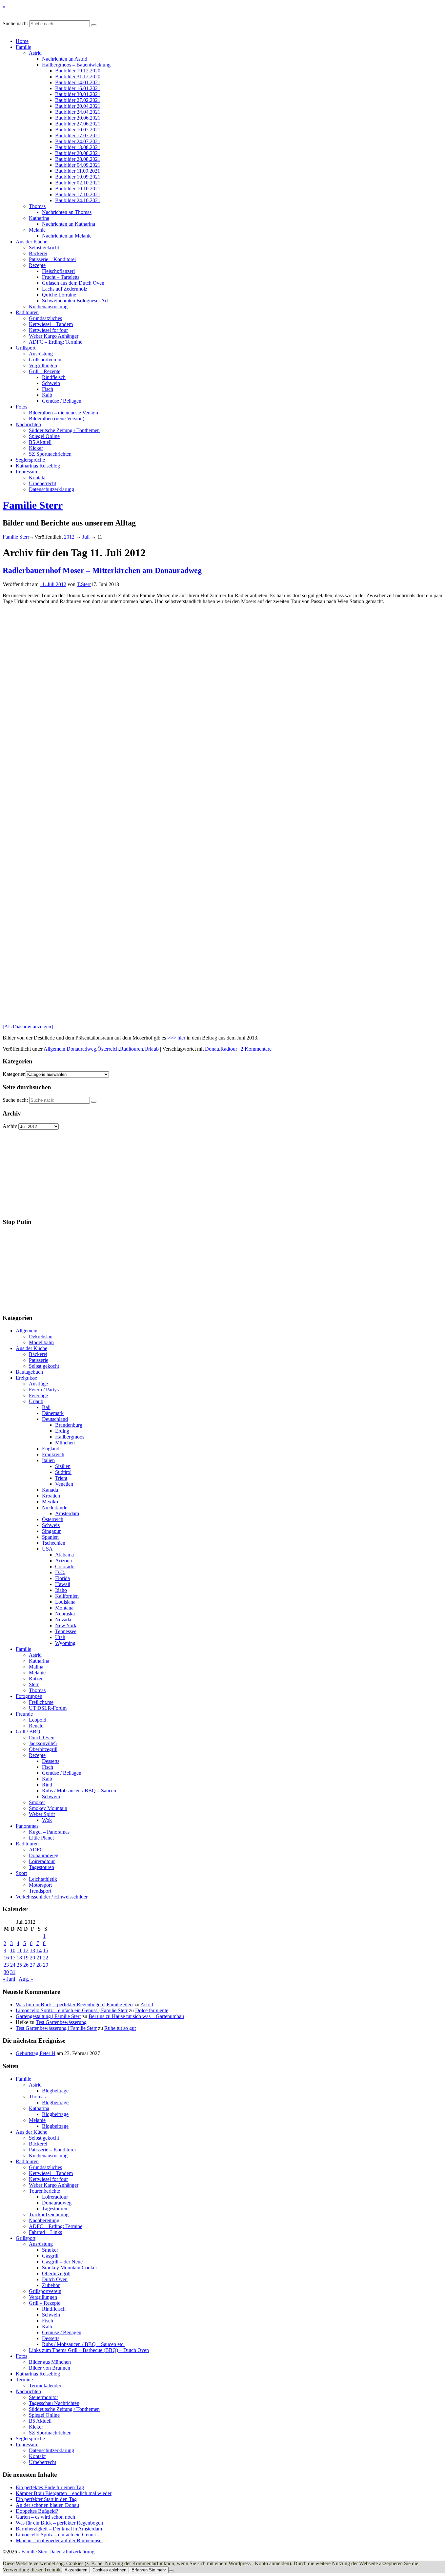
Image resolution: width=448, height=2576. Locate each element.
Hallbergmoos (70, 1437)
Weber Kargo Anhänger (54, 336)
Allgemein (54, 1049)
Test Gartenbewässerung (61, 2022)
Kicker (36, 448)
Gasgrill (50, 2256)
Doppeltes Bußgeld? (37, 2511)
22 (46, 1958)
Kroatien (51, 1496)
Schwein (51, 383)
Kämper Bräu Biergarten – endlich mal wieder (64, 2493)
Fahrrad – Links (45, 2232)
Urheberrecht (42, 483)
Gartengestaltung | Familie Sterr (48, 2016)
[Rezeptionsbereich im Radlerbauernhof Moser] (19, 684)
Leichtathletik (43, 1879)
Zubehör (51, 2285)
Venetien (64, 1484)
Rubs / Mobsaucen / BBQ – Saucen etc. (83, 2344)
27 (32, 1965)
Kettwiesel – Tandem (51, 324)
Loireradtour (42, 1861)
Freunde (24, 1714)
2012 (69, 537)
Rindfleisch (54, 377)
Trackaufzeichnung (49, 2214)
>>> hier (176, 1038)
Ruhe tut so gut (120, 2028)
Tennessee (66, 1631)
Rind (47, 1785)
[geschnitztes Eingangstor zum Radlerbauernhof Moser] (12, 917)
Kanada (50, 1490)
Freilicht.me (41, 1702)
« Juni (9, 1979)
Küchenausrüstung (48, 306)
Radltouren (27, 312)
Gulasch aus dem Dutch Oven (73, 283)
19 (26, 1958)
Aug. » (26, 1979)
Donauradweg (81, 1049)
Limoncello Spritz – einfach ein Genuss (57, 2535)
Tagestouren (41, 1867)
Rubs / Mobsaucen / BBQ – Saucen (79, 1791)
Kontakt (37, 477)
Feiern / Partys (44, 1390)
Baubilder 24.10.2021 (78, 200)
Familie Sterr (33, 505)
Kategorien (14, 1074)
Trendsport (40, 1891)
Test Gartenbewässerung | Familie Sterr (56, 2028)
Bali (46, 1407)
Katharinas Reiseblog (38, 466)
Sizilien (63, 1466)
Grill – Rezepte (45, 371)
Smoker (37, 1802)
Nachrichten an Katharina (69, 224)
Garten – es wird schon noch (45, 2517)
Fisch (48, 389)
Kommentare (256, 1049)
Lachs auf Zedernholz (65, 289)
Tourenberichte (44, 2191)
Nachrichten (28, 424)
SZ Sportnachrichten (50, 454)
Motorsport (40, 1885)
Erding (62, 1431)
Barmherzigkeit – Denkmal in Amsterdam (59, 2529)
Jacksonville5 (43, 1743)
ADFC (36, 1850)
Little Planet (41, 1838)
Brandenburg (69, 1425)
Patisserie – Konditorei (52, 259)
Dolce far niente (152, 2010)
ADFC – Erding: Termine (56, 342)
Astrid (35, 53)
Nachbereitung (44, 2220)
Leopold (38, 1720)
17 (13, 1958)
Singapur (51, 1531)
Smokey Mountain (48, 1808)
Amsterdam (67, 1513)
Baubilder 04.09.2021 (78, 165)
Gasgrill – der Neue (62, 2262)
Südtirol (63, 1472)
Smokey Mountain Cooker (70, 2268)
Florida (62, 1578)
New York (66, 1625)
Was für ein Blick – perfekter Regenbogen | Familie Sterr (74, 2004)
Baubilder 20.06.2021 (78, 118)
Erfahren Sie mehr (149, 2570)
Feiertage (38, 1395)
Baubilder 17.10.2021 (78, 194)
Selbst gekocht (44, 248)
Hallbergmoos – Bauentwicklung (76, 65)
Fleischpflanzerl (58, 271)
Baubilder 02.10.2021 (78, 183)
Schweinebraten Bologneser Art (75, 301)
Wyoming (65, 1643)
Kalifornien (67, 1596)
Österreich (108, 1049)
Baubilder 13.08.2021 (78, 147)
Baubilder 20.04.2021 (78, 106)
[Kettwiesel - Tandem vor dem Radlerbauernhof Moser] (19, 788)
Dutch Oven (42, 1737)
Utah (60, 1637)
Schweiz (51, 1525)
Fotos (21, 407)
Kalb (47, 395)
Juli (86, 537)
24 (13, 1965)
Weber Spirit (42, 1814)
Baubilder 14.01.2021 (78, 82)
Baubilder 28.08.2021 (78, 159)
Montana (64, 1608)
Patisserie (39, 1360)
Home (22, 41)
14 (39, 1950)
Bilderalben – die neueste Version (63, 413)
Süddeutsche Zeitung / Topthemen (64, 430)
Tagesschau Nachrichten (54, 2403)
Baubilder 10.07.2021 (78, 130)
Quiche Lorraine (59, 295)
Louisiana (65, 1602)
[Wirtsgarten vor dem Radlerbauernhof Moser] (19, 658)
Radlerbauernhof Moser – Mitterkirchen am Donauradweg (102, 570)
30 (6, 1972)
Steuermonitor (43, 2397)
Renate (36, 1726)
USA (47, 1549)
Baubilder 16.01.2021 (78, 88)
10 (13, 1950)
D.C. (60, 1572)
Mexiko (50, 1502)
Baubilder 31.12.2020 (78, 76)
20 (32, 1958)
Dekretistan (41, 1336)
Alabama (64, 1555)
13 (32, 1950)
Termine (24, 2380)
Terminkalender (45, 2385)
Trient (61, 1478)
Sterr (34, 1684)
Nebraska (65, 1614)
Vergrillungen (43, 365)
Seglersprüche (30, 460)
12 (26, 1950)
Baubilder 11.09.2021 (78, 171)
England (51, 1449)
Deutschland (55, 1419)
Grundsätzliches (45, 318)
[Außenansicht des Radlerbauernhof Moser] (19, 1021)
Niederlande (55, 1507)
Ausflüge (38, 1384)
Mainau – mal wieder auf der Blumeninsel (59, 2540)
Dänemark (53, 1413)
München (65, 1443)
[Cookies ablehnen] (171, 2571)
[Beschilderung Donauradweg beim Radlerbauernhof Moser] (15, 969)
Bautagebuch (29, 1372)
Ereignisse (26, 1378)
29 (46, 1965)
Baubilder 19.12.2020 (78, 71)
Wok (47, 1820)
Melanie (37, 230)
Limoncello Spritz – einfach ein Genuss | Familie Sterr (72, 2010)
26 (26, 1965)
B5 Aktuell (40, 442)
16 (6, 1958)
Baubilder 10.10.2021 (78, 189)
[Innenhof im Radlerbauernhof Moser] (19, 632)
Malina (36, 1667)
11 (19, 1950)
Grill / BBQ (28, 1732)
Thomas (37, 206)
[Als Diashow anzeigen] (28, 1027)
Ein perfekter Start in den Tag (46, 2499)
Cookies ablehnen (109, 2570)
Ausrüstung (41, 354)
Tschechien (54, 1543)
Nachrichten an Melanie (67, 236)
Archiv (10, 1126)
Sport (21, 1873)
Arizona (63, 1561)
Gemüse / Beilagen (62, 401)
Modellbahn (41, 1342)
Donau (212, 1049)
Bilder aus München (50, 2362)
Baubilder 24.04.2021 (78, 112)
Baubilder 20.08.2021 (78, 153)
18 (19, 1958)
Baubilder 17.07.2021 (78, 135)
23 (6, 1965)
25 (19, 1965)
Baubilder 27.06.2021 (78, 124)
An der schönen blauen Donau (47, 2505)
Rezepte (37, 265)
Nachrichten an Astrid (65, 59)
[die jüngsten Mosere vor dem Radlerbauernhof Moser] (19, 891)
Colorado (65, 1566)
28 (39, 1965)
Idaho (61, 1590)
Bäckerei (38, 253)
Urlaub (152, 1049)
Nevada (63, 1620)
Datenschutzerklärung (51, 489)
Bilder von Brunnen (50, 2368)
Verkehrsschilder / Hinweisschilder (52, 1897)
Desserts (51, 1761)
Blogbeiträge (55, 2091)
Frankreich (53, 1454)
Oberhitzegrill (43, 1749)
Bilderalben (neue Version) (57, 419)
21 (39, 1958)
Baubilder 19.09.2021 (78, 177)
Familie (23, 47)
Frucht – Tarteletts (61, 277)
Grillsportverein (45, 360)
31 (13, 1972)
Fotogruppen (29, 1696)
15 (46, 1950)
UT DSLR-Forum (48, 1708)
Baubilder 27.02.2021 (78, 100)
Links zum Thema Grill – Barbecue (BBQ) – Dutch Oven (89, 2350)
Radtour (229, 1049)
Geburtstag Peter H (36, 2053)
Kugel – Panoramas (49, 1832)
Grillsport (26, 348)
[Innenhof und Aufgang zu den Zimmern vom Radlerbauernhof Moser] (19, 840)
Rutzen (36, 1679)
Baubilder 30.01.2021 (78, 94)
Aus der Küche (31, 242)
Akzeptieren (76, 2570)
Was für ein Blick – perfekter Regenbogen (59, 2523)
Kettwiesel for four (48, 330)
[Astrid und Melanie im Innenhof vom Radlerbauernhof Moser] (19, 814)
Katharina (39, 218)
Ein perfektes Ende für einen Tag (50, 2487)
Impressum (27, 472)
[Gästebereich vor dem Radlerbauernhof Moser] (19, 943)
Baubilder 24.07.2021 (78, 141)
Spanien (50, 1537)
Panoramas (27, 1826)
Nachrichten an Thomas (67, 212)
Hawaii (63, 1584)
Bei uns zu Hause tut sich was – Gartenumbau (136, 2016)
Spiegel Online (44, 436)
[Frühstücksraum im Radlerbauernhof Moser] (12, 710)
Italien (48, 1460)
